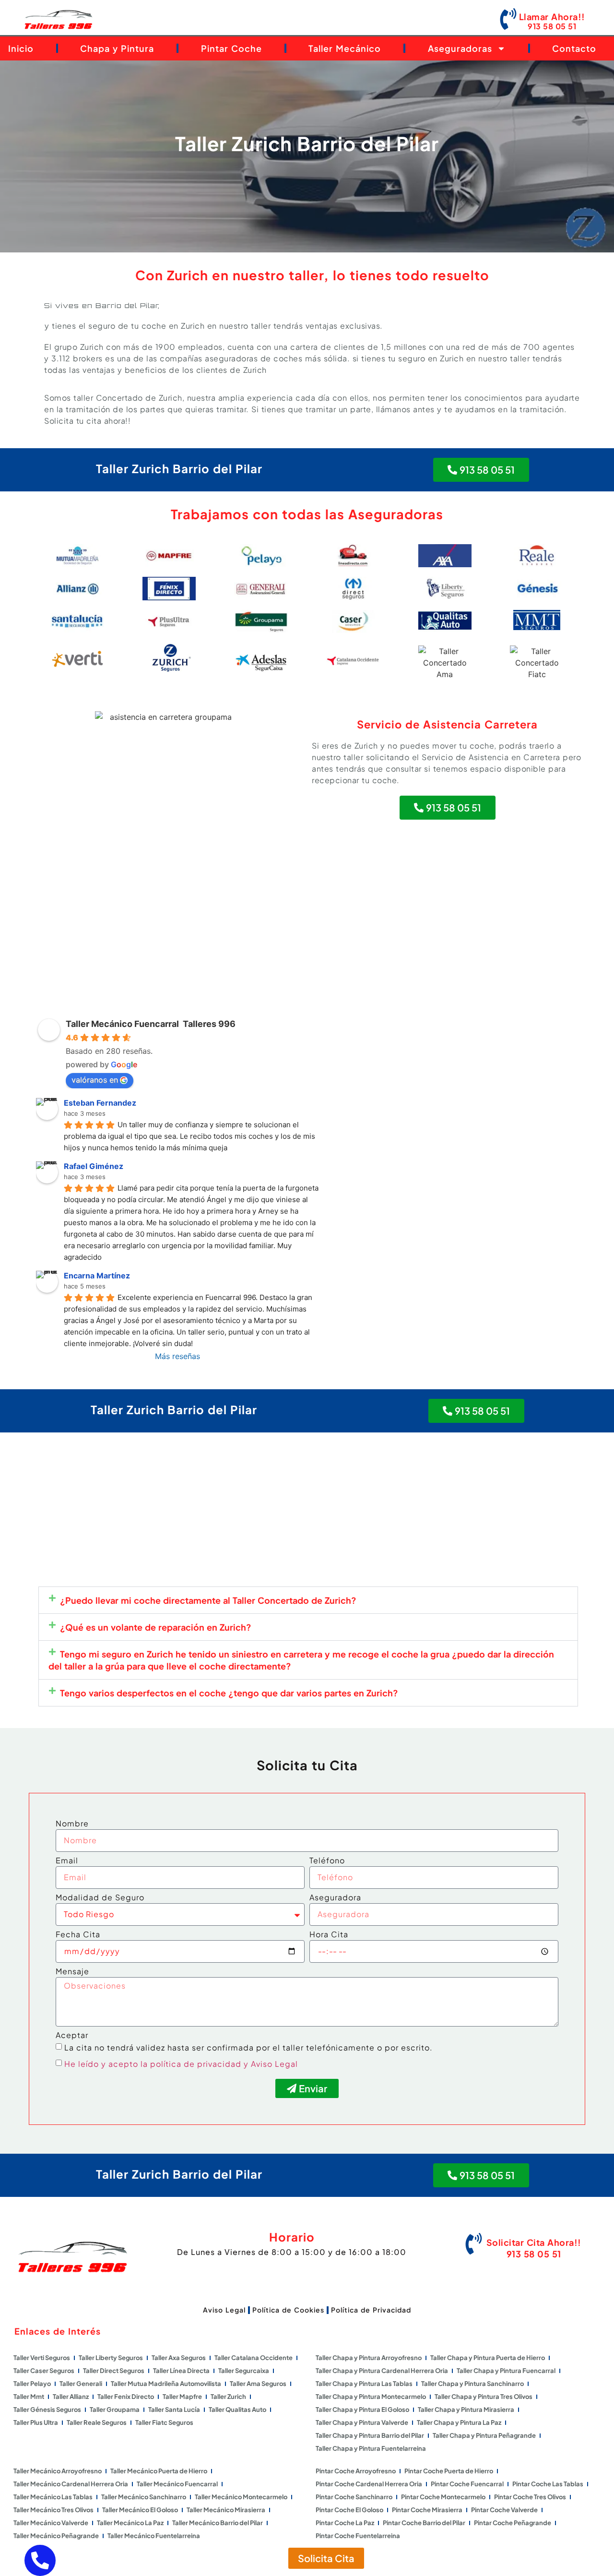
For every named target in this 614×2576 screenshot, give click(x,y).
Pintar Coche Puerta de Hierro (449, 2471)
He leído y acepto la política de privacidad (153, 2064)
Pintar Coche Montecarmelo (443, 2497)
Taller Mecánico (345, 48)
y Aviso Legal (271, 2064)
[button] (308, 1600)
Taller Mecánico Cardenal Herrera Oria (71, 2484)
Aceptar (72, 2036)
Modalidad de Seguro (100, 1898)
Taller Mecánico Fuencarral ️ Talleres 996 (151, 1024)
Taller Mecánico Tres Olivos (53, 2510)
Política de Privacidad (371, 2310)
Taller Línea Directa (181, 2371)
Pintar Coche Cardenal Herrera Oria (369, 2484)
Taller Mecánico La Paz (130, 2523)
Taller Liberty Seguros (111, 2358)
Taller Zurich (228, 2397)
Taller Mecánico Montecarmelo (241, 2497)
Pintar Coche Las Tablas (548, 2484)
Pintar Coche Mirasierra (427, 2510)
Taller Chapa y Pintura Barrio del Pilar (370, 2435)
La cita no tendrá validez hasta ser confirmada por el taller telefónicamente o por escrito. (248, 2047)
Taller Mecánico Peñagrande (56, 2536)
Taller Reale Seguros (97, 2422)
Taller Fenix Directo (126, 2397)
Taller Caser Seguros (44, 2371)
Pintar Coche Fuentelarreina (358, 2536)
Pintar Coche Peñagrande (513, 2523)
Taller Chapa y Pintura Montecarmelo (371, 2397)
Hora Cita (329, 1935)
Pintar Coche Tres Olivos (530, 2497)
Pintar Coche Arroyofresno (356, 2471)
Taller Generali (81, 2384)
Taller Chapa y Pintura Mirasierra (466, 2409)
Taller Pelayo (32, 2384)
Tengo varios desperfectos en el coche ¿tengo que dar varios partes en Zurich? (229, 1693)
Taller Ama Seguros (258, 2384)
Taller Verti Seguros (42, 2358)
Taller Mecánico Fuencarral (177, 2484)
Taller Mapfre (182, 2397)
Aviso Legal (224, 2310)
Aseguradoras (460, 48)
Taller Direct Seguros (114, 2371)
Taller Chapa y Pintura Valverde (362, 2422)
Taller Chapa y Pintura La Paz (459, 2422)
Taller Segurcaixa (244, 2371)
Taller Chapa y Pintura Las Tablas (364, 2384)
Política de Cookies (288, 2310)
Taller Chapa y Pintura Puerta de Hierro (488, 2358)
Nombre (72, 1824)
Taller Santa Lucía (174, 2409)
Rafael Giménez (94, 1166)
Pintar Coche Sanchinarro (354, 2497)
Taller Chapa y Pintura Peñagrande (484, 2435)
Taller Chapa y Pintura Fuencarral (506, 2371)
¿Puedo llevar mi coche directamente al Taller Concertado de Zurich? (208, 1600)
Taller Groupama (115, 2409)
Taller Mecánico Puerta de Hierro (159, 2471)
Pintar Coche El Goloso (349, 2510)
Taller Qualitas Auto (237, 2409)
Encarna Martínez (97, 1276)
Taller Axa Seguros (179, 2358)
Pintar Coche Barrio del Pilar (424, 2523)
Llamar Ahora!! (552, 17)
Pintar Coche (231, 48)
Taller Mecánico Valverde (51, 2523)
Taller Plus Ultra (36, 2422)
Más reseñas (177, 1356)
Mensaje (72, 1972)
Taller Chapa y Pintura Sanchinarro (472, 2384)
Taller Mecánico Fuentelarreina (154, 2536)
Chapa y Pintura (117, 48)
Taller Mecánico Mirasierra (226, 2510)
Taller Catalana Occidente (254, 2358)
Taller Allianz (71, 2397)
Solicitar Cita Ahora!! (534, 2242)
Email (67, 1861)
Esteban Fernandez (100, 1103)
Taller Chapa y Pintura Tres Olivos (484, 2397)
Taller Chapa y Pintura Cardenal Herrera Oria (382, 2371)
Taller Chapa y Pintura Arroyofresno (369, 2358)
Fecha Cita (78, 1935)
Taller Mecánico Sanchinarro (144, 2497)
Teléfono (327, 1861)
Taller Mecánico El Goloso (140, 2510)
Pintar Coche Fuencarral (467, 2484)
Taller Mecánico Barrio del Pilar (218, 2523)
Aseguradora (335, 1898)
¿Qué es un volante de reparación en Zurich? (156, 1627)
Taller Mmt (29, 2397)
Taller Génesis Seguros (47, 2409)
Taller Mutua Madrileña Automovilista (166, 2384)
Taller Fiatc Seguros (164, 2422)
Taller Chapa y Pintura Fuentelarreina (371, 2448)
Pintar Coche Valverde (504, 2510)
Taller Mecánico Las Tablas (53, 2497)
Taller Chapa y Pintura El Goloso (362, 2409)
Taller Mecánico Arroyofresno (58, 2471)
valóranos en (95, 1080)
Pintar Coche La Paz (345, 2523)
